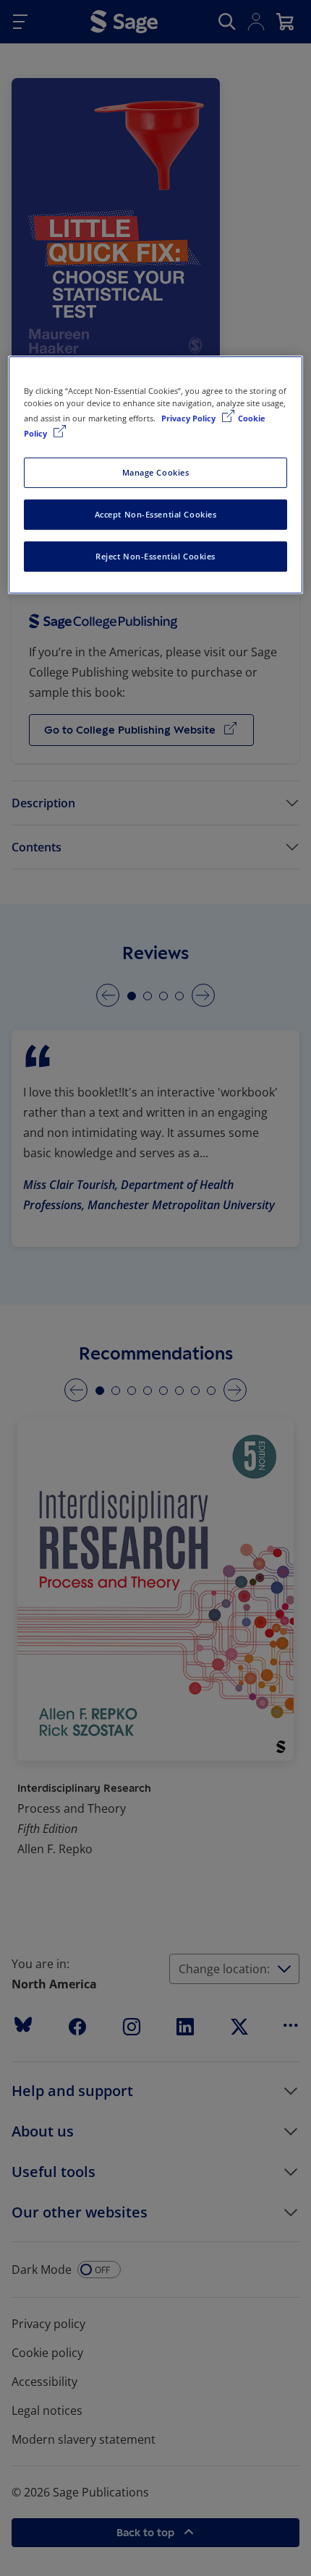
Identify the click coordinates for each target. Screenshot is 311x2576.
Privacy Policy (189, 418)
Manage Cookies (156, 472)
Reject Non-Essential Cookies (155, 556)
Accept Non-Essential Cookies (156, 514)
